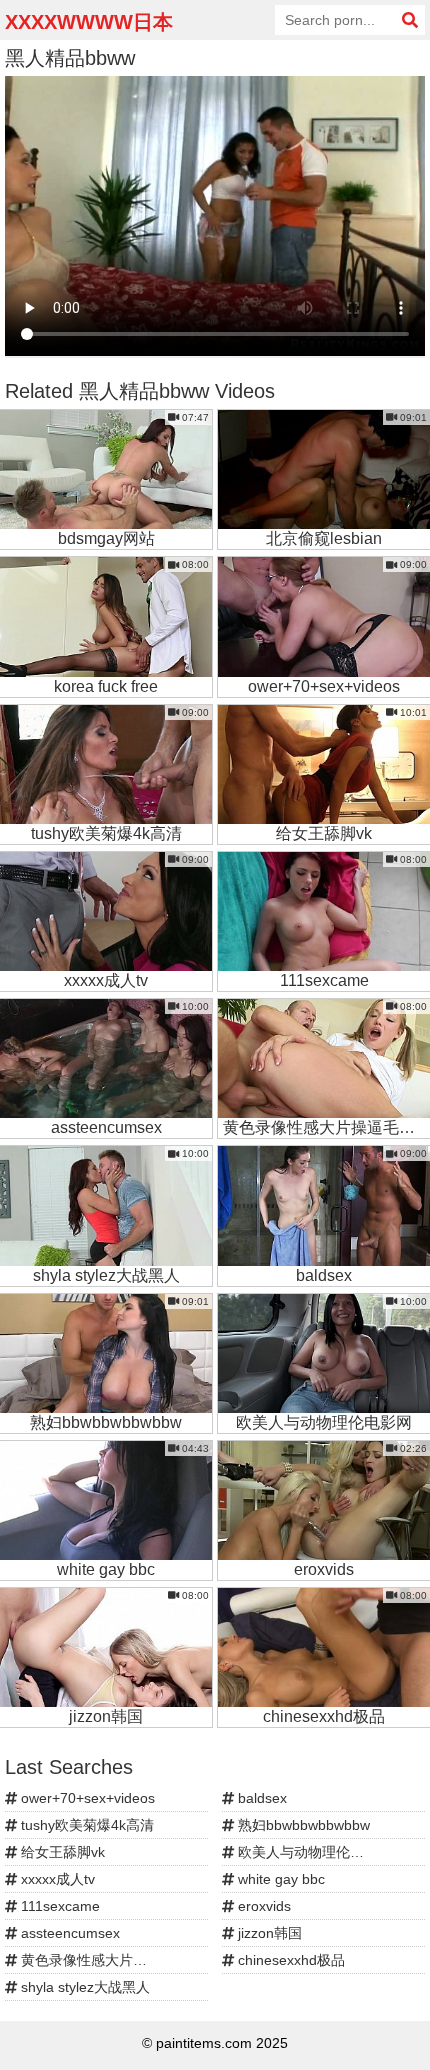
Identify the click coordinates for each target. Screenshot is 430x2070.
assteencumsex (68, 1933)
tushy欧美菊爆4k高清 (85, 1825)
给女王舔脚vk (61, 1852)
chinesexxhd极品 (289, 1960)
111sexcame (58, 1906)
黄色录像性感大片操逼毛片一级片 (112, 1960)
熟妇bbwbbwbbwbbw (302, 1825)
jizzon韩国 (268, 1933)
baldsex (260, 1798)
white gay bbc (279, 1879)
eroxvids (262, 1906)
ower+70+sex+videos (86, 1798)
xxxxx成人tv (56, 1879)
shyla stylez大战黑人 (83, 1987)
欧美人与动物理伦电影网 (313, 1852)
